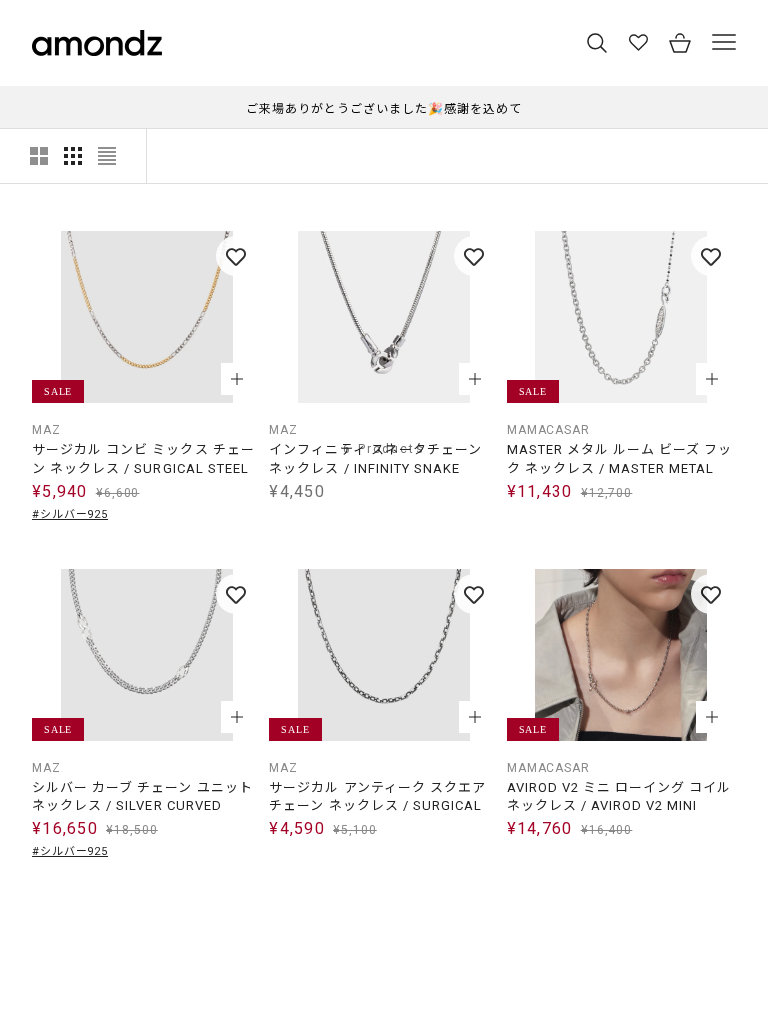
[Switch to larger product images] (39, 156)
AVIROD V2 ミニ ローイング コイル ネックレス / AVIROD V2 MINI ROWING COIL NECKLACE (619, 797)
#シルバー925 (70, 514)
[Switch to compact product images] (107, 156)
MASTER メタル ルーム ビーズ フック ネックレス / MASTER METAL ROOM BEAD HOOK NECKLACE (620, 459)
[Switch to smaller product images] (73, 156)
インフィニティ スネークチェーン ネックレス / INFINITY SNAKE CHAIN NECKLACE (375, 459)
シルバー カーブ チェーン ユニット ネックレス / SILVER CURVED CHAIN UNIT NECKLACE (142, 797)
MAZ (46, 430)
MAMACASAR (549, 430)
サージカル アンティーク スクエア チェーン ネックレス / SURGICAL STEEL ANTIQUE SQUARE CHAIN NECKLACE (377, 797)
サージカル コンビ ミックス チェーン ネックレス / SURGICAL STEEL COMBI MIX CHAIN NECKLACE (143, 459)
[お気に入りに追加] (236, 256)
